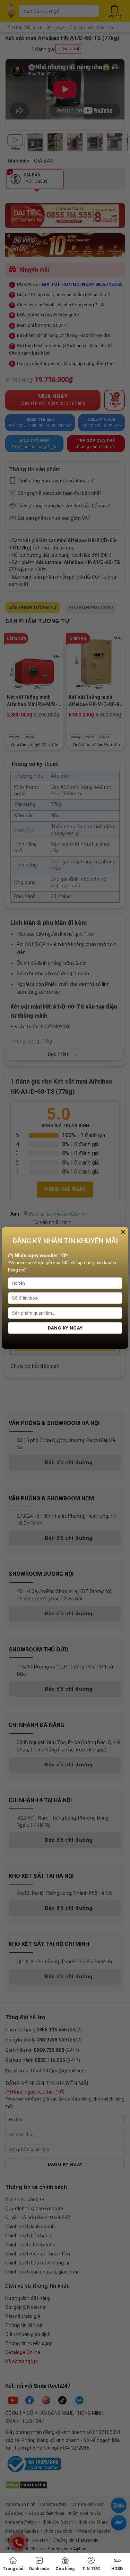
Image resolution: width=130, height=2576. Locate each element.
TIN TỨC (91, 2569)
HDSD (117, 2569)
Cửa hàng (65, 2569)
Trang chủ (13, 2569)
